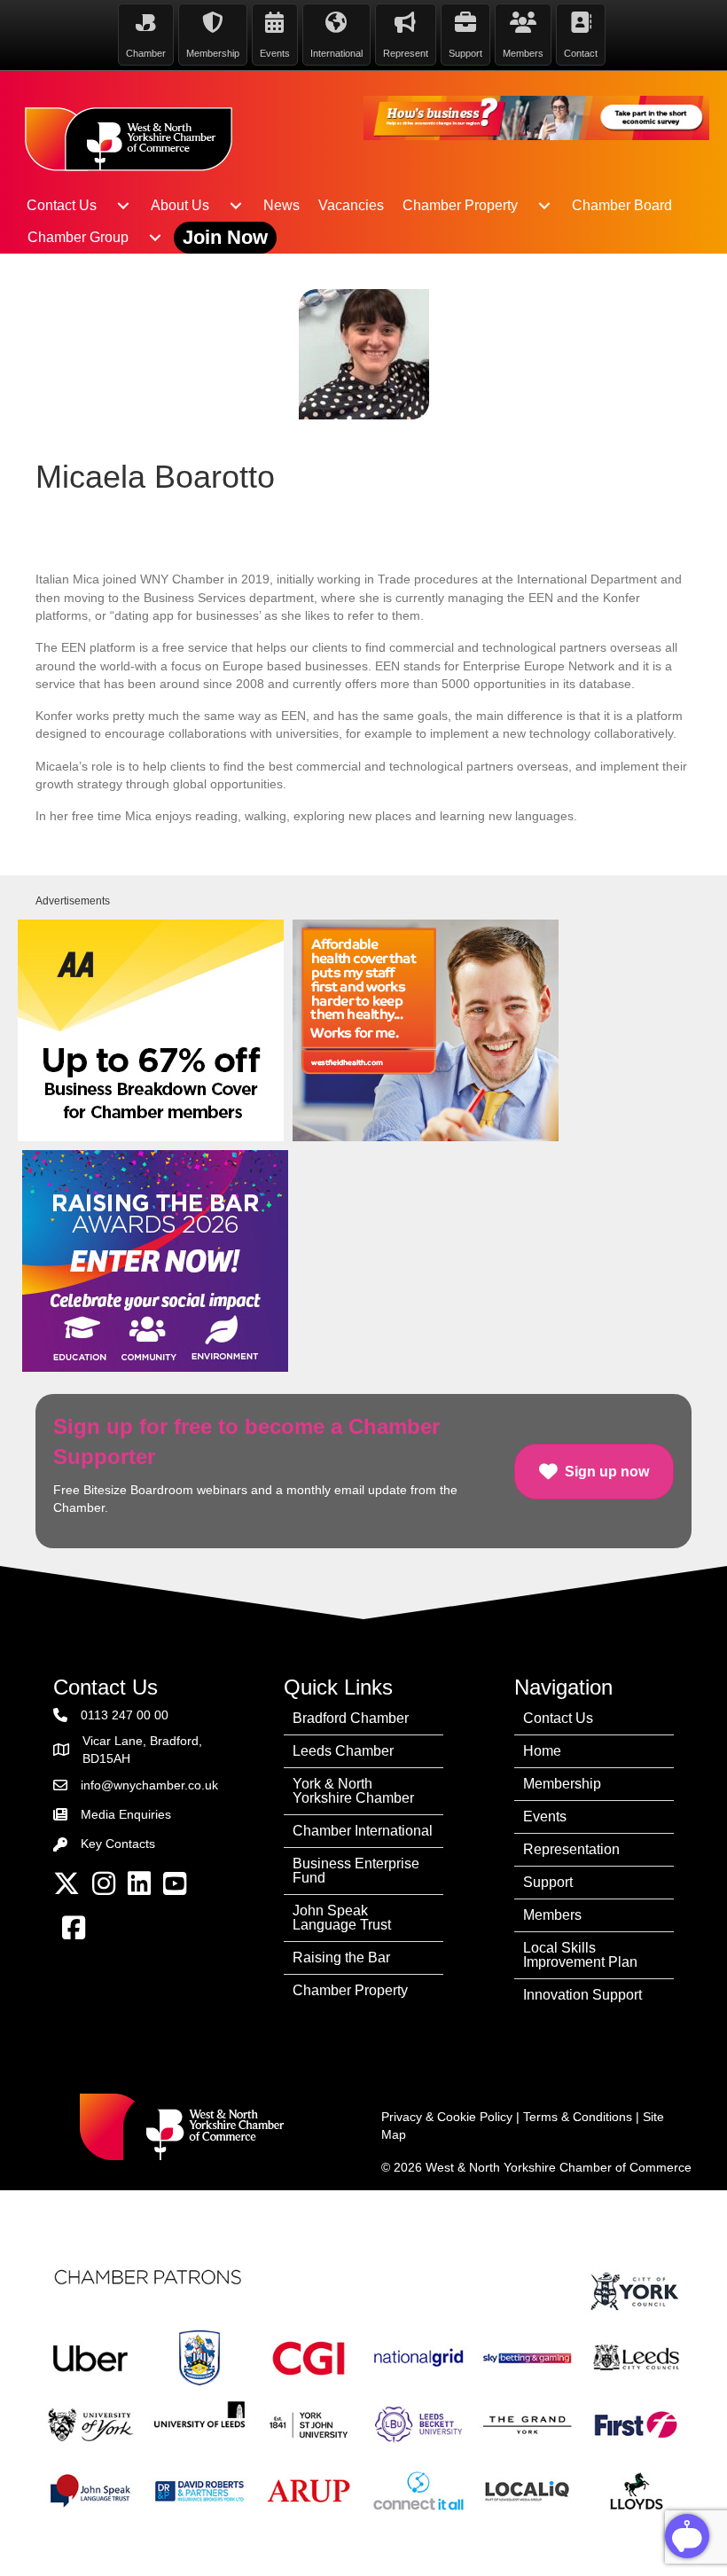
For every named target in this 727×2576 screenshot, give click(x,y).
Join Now (225, 237)
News (281, 205)
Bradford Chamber (351, 1718)
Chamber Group (78, 237)
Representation (571, 1849)
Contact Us (62, 205)
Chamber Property (460, 205)
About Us (180, 205)
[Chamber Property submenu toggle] (544, 206)
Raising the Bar (341, 1957)
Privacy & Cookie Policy (447, 2117)
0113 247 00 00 (125, 1715)
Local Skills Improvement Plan (580, 1955)
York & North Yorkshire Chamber (353, 1791)
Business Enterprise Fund (356, 1871)
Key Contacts (118, 1844)
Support (548, 1882)
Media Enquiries (126, 1814)
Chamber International (363, 1831)
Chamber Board (622, 205)
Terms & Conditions (578, 2117)
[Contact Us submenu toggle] (123, 206)
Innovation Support (582, 1995)
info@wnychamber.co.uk (149, 1785)
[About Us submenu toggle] (236, 206)
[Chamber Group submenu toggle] (155, 238)
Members (552, 1915)
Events (545, 1817)
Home (542, 1751)
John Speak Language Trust (342, 1918)
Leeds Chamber (343, 1751)
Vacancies (351, 205)
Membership (562, 1784)
